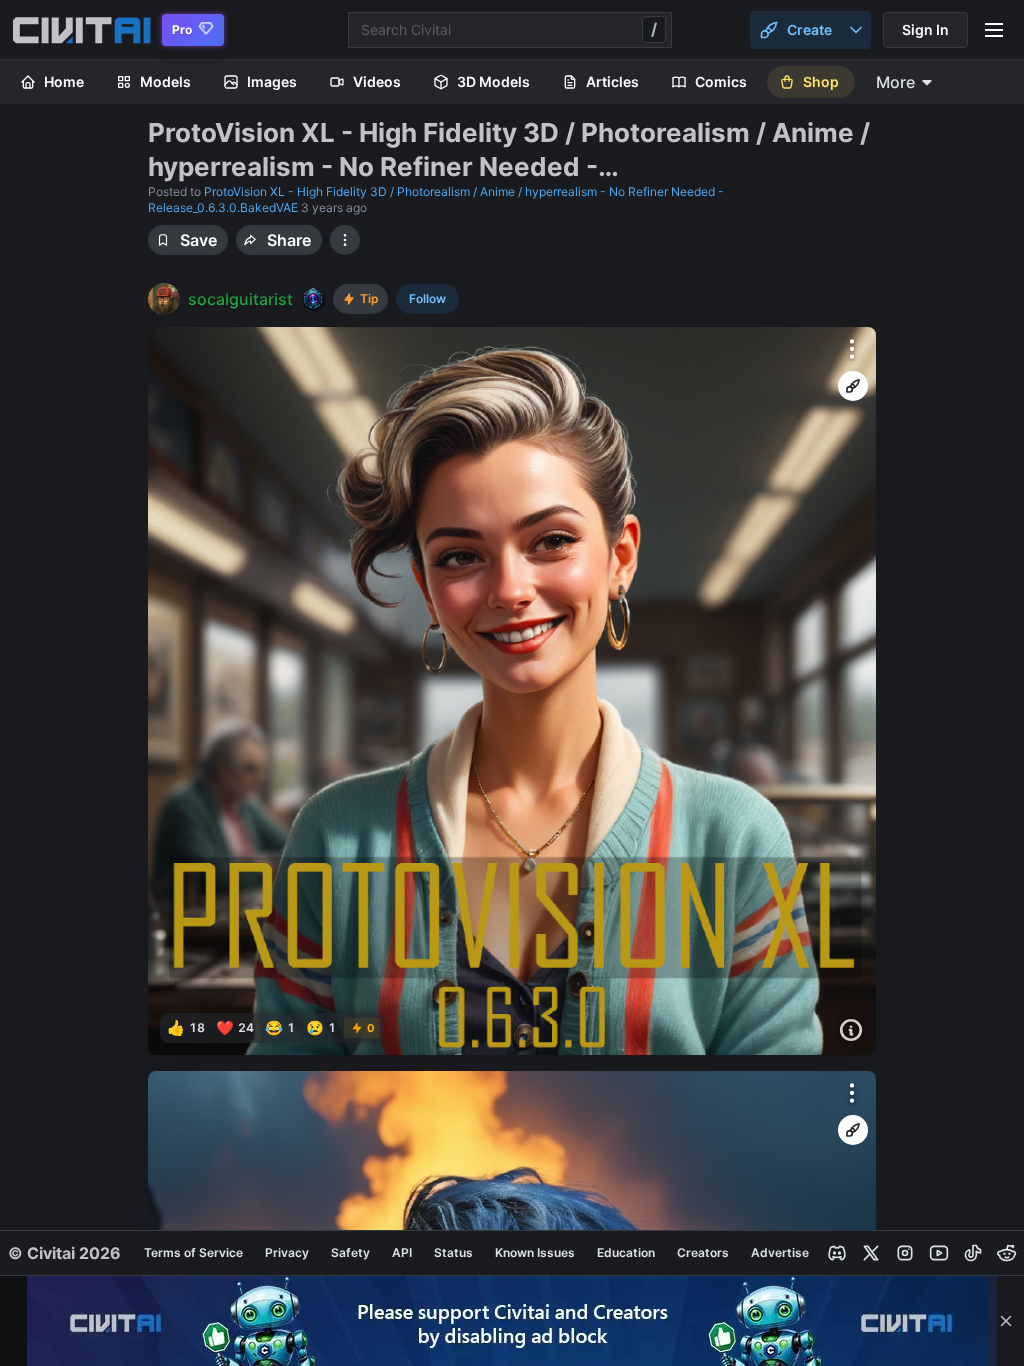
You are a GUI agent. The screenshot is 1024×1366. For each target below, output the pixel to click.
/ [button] (654, 29)
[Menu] (994, 30)
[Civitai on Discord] (837, 1253)
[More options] (852, 349)
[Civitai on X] (871, 1253)
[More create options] (856, 30)
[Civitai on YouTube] (939, 1253)
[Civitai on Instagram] (905, 1253)
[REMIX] (853, 386)
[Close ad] (1006, 1321)
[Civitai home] (81, 30)
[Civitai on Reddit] (1007, 1253)
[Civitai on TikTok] (973, 1253)
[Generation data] (851, 1030)
